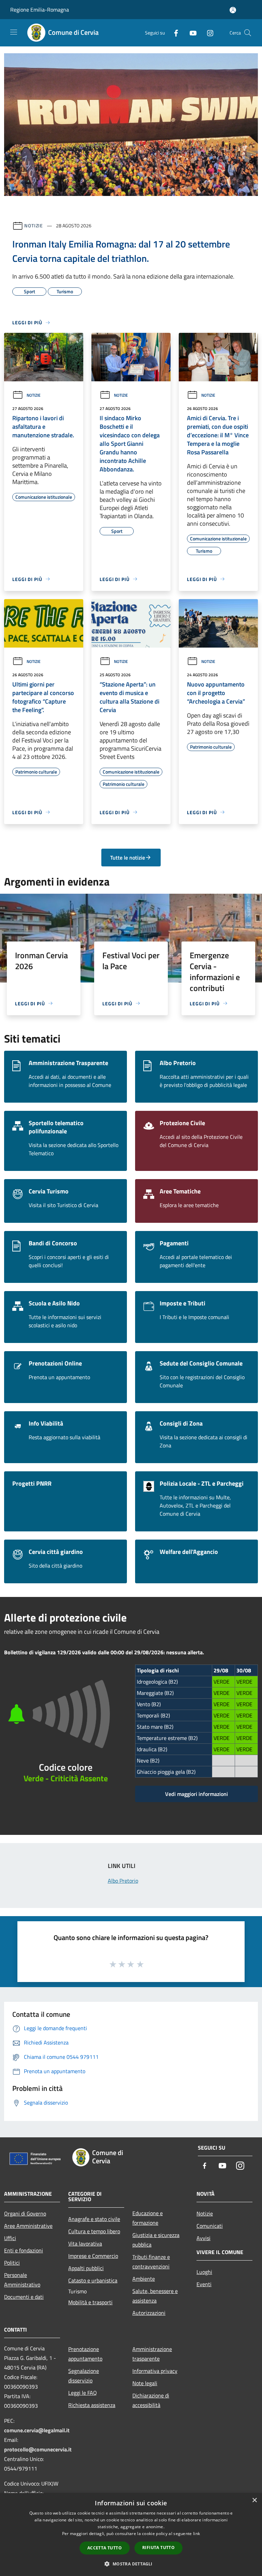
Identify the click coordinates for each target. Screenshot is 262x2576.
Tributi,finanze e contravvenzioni (151, 2262)
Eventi (204, 2284)
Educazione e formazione (148, 2218)
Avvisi (203, 2238)
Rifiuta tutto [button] (158, 2547)
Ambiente (144, 2279)
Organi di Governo (25, 2213)
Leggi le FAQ (83, 2393)
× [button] (254, 2500)
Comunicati (210, 2226)
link (196, 2533)
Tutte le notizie (128, 858)
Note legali (145, 2383)
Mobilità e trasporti (90, 2302)
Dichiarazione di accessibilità (151, 2400)
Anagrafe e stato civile (94, 2219)
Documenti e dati (24, 2297)
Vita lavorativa (85, 2244)
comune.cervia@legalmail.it (37, 2430)
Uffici (10, 2238)
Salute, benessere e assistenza (155, 2296)
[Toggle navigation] (14, 32)
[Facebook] (173, 33)
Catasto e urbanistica (93, 2280)
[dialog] (131, 2535)
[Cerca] (248, 33)
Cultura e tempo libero (94, 2231)
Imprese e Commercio (93, 2256)
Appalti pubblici (86, 2268)
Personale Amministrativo (22, 2280)
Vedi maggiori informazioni (196, 1794)
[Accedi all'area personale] (233, 10)
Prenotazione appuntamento (85, 2354)
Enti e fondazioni (24, 2250)
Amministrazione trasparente (152, 2354)
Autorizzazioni (149, 2313)
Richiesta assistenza (92, 2405)
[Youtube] (190, 33)
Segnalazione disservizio (84, 2376)
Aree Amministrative (28, 2226)
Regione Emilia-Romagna (40, 10)
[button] (131, 2564)
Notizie (34, 225)
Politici (12, 2263)
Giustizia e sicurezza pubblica (156, 2240)
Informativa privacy (155, 2371)
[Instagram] (207, 33)
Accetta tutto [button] (105, 2548)
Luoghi (204, 2272)
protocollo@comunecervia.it (38, 2449)
